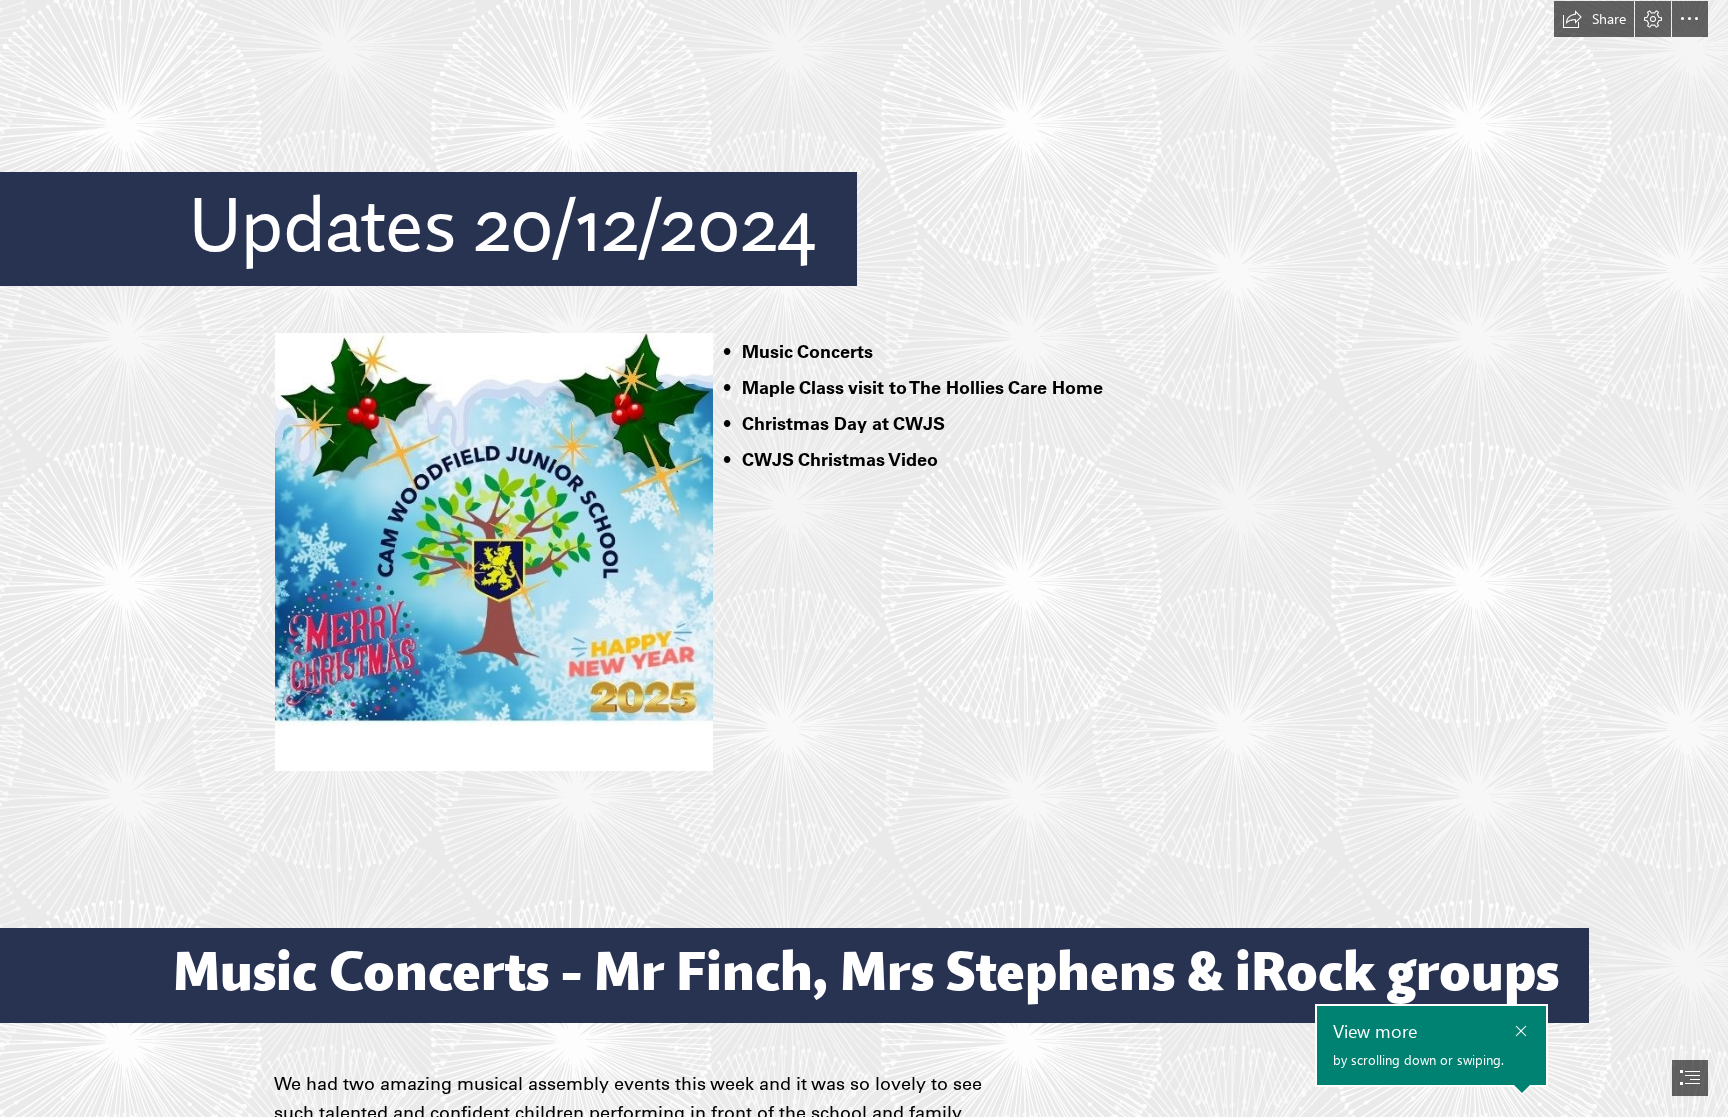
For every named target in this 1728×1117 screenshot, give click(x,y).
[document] (864, 558)
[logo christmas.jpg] (493, 551)
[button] (1594, 19)
